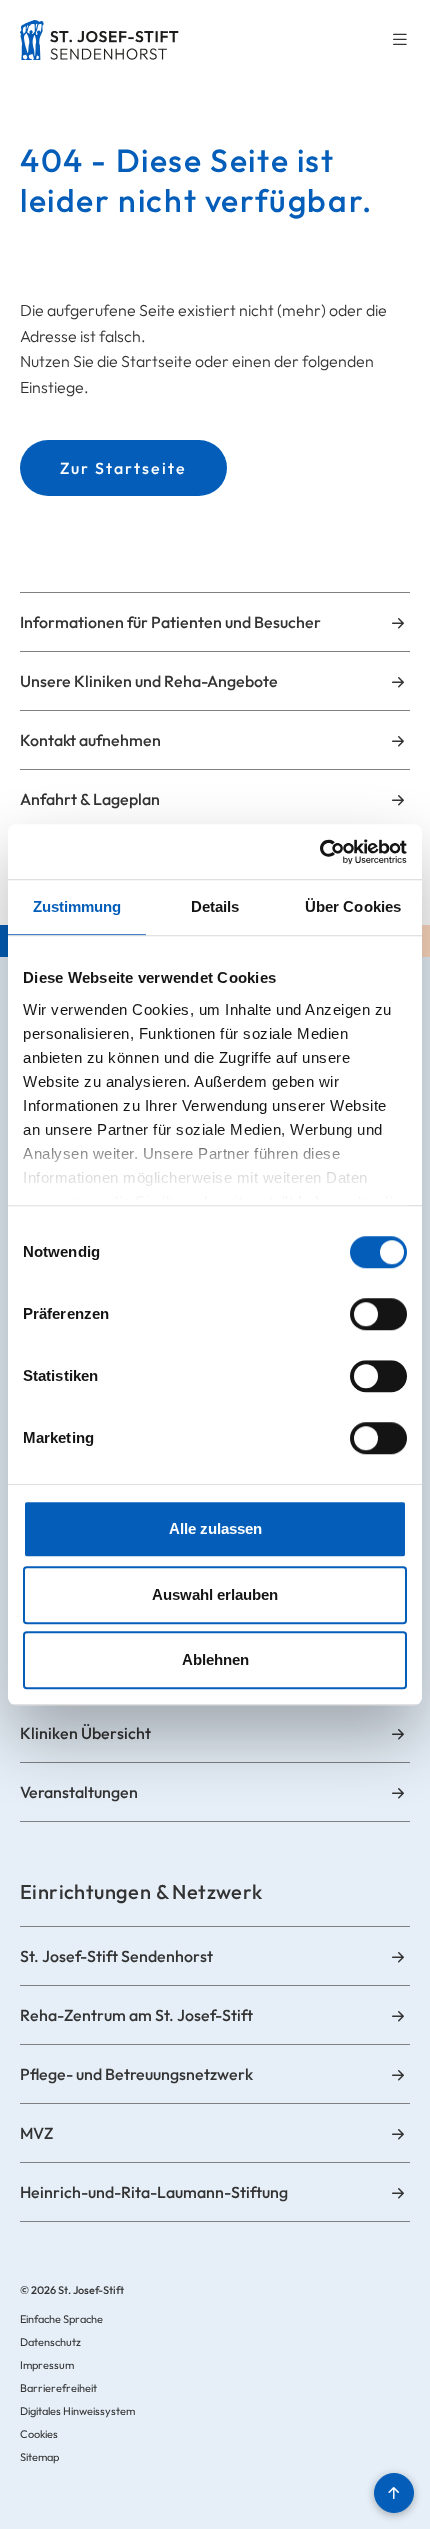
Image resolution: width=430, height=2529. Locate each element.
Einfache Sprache (61, 2319)
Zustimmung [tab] (77, 906)
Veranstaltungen (79, 1792)
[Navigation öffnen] (400, 40)
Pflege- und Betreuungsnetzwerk (136, 2074)
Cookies (39, 2434)
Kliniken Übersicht (85, 1733)
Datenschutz (50, 2342)
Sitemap (39, 2457)
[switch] (378, 1314)
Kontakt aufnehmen (90, 740)
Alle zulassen (215, 1528)
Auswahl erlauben (215, 1594)
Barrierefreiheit (58, 2388)
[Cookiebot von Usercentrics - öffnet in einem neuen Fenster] (319, 852)
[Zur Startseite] (99, 40)
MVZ (36, 2133)
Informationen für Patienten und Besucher (170, 622)
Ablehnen (215, 1659)
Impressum (47, 2365)
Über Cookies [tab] (353, 906)
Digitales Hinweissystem (77, 2411)
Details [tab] (215, 906)
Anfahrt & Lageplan (90, 799)
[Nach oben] (394, 2493)
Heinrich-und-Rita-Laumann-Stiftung (154, 2192)
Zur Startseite (123, 468)
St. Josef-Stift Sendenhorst (116, 1956)
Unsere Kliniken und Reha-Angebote (149, 681)
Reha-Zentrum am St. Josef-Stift (136, 2015)
